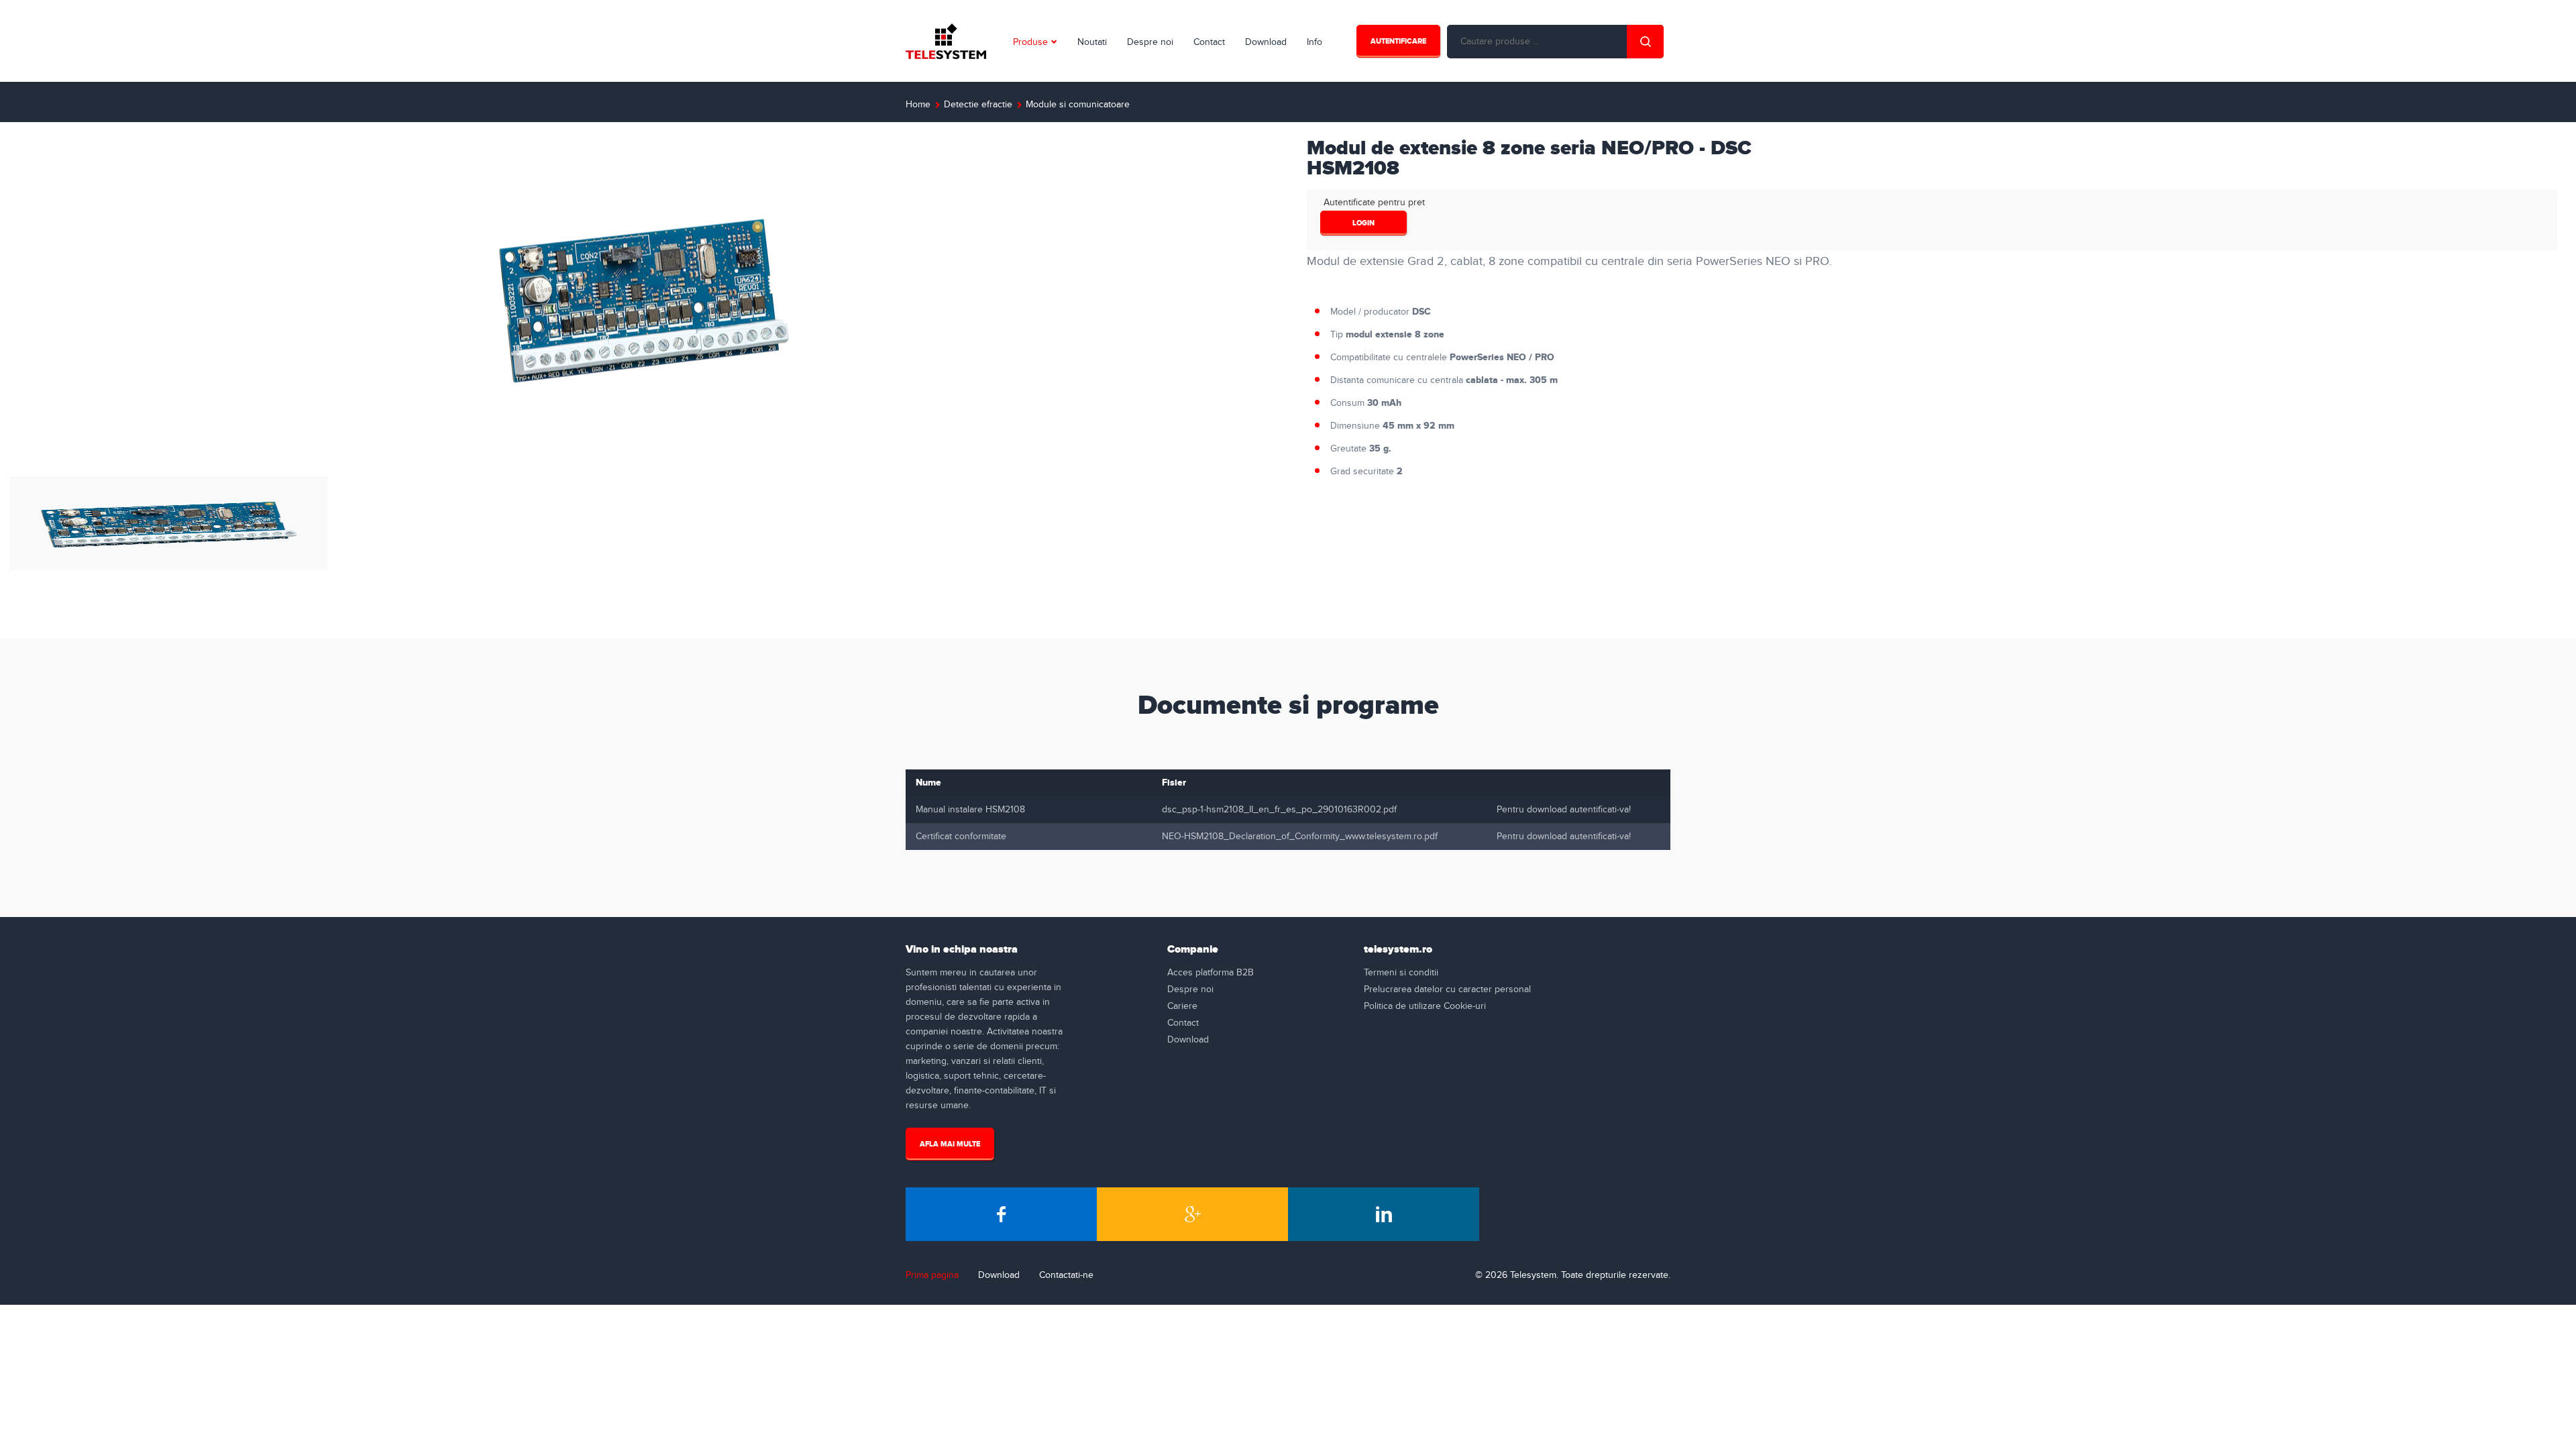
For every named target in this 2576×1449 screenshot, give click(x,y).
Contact (1209, 42)
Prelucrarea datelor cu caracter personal (1447, 989)
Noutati (1092, 42)
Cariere (1182, 1006)
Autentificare (1398, 41)
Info (1314, 42)
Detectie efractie (978, 105)
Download (1266, 42)
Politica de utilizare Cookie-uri (1425, 1006)
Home (918, 105)
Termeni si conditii (1401, 973)
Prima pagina (932, 1275)
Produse (1030, 42)
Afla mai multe (950, 1144)
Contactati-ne (1066, 1275)
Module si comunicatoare (1078, 105)
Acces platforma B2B (1211, 973)
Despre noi (1150, 42)
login (1363, 223)
